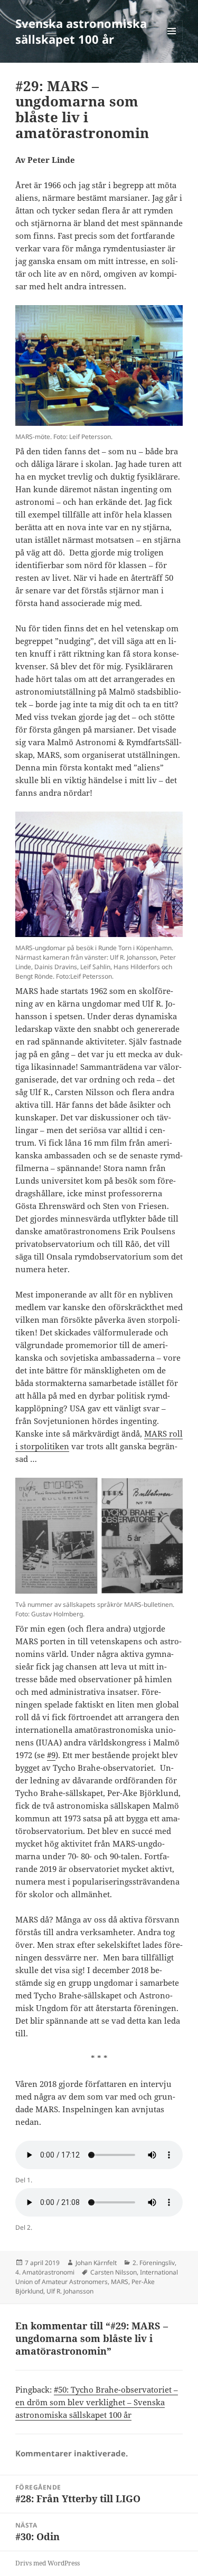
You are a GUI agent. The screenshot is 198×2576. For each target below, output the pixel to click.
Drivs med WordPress (48, 2563)
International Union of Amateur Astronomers (97, 2277)
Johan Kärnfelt (96, 2263)
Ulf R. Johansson (70, 2291)
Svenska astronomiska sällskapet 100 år (81, 31)
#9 (51, 1755)
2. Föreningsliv (154, 2263)
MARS (120, 2282)
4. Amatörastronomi (45, 2272)
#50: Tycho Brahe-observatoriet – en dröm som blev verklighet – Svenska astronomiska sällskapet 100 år (97, 2402)
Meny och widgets (172, 42)
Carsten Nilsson (114, 2272)
